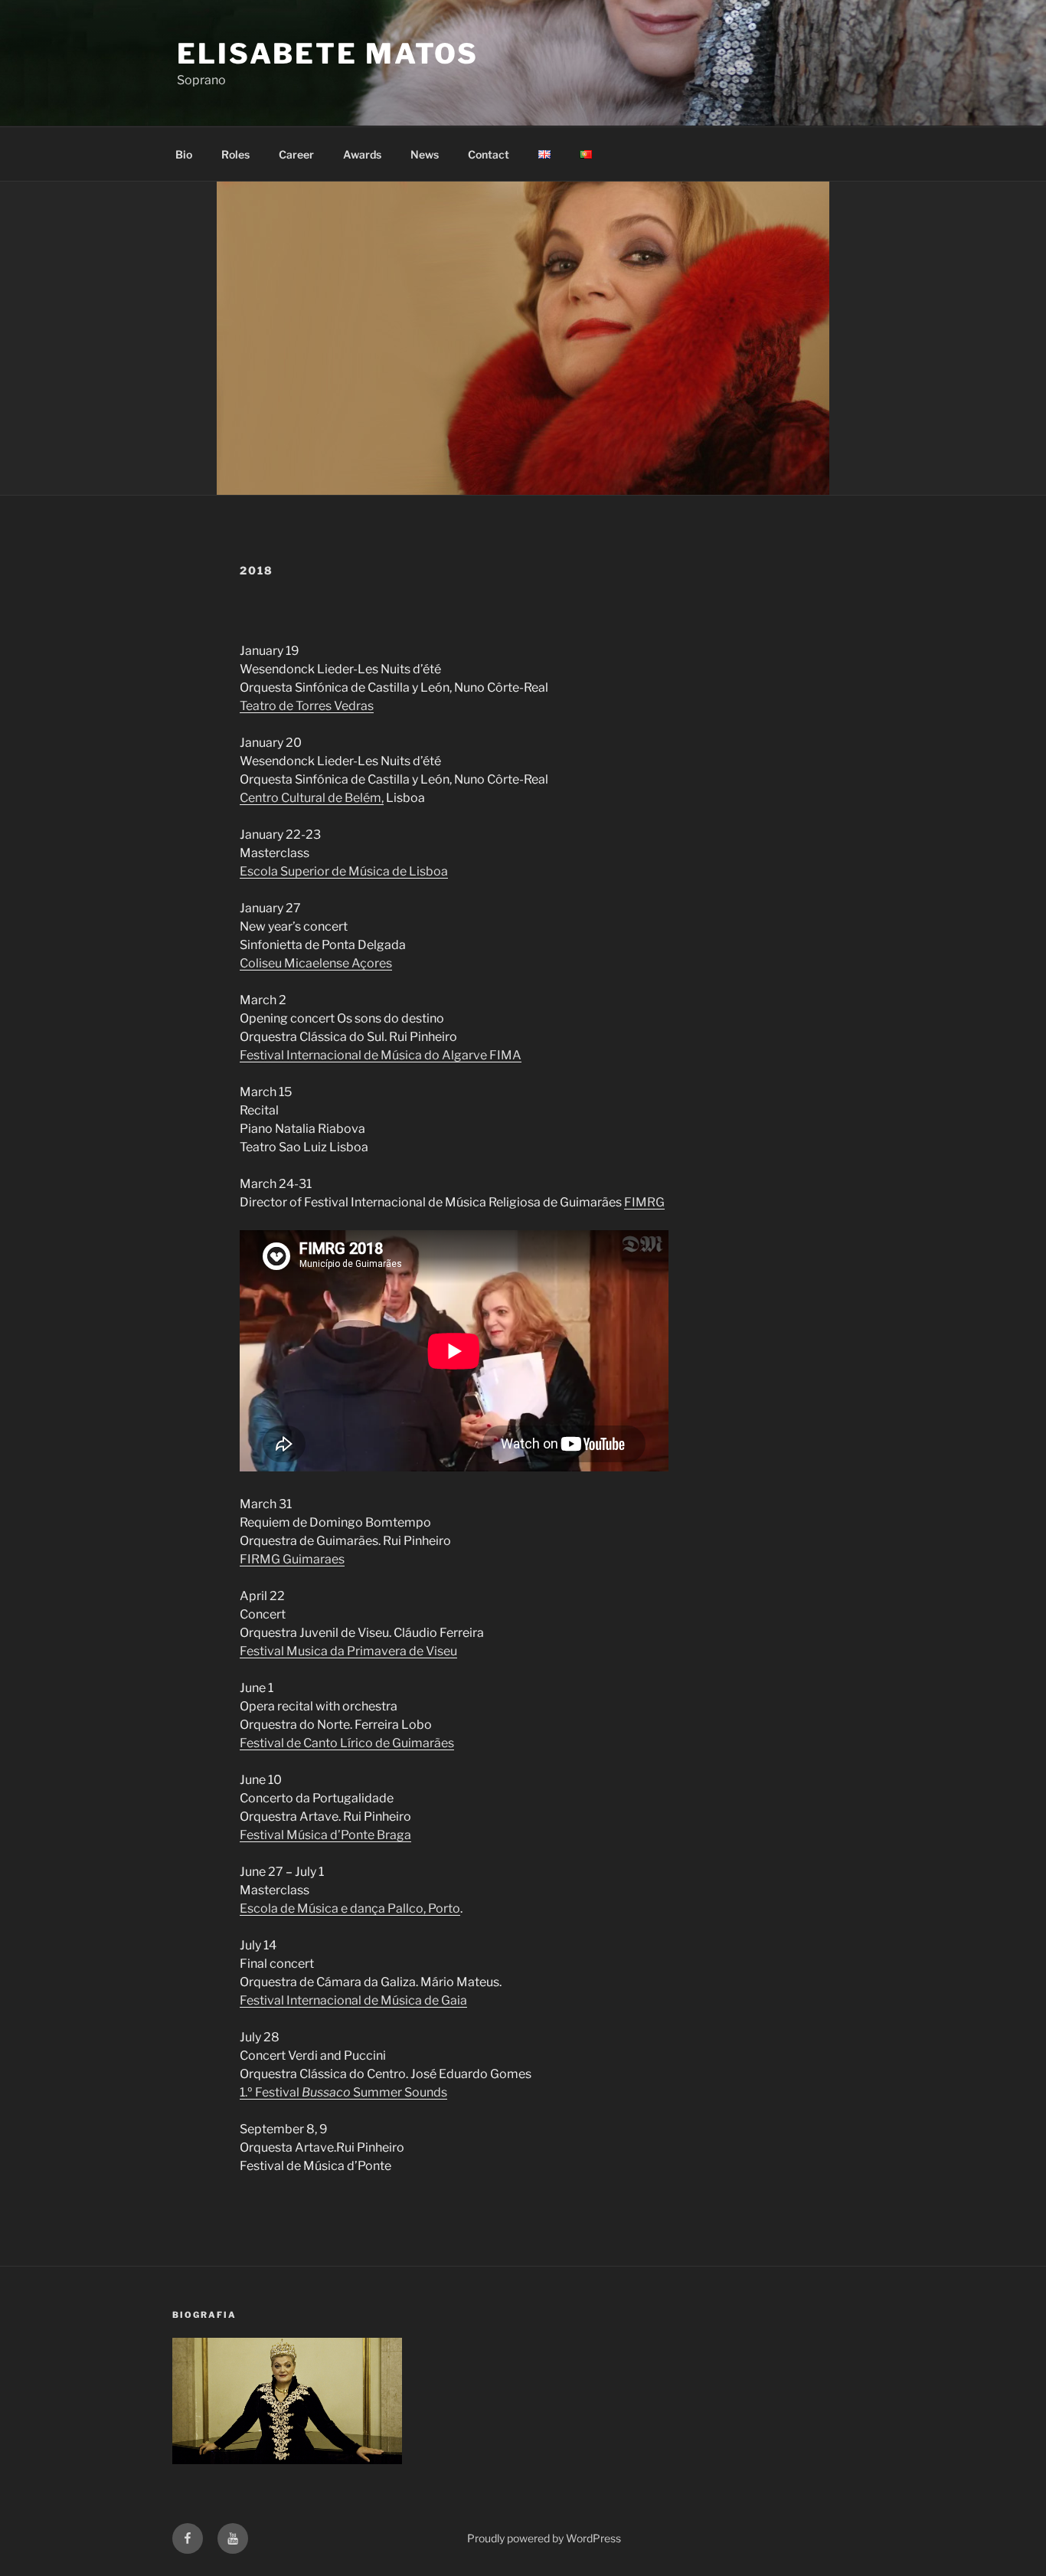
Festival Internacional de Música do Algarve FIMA (381, 1055)
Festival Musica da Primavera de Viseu (348, 1651)
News (425, 154)
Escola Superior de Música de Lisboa (344, 871)
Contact (489, 154)
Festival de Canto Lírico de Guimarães (347, 1743)
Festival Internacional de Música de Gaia (353, 2000)
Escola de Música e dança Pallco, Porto (350, 1908)
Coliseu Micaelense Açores (316, 963)
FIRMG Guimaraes (292, 1559)
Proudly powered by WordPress (544, 2538)
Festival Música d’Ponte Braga (325, 1835)
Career (296, 154)
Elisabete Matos (328, 54)
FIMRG (644, 1202)
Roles (235, 154)
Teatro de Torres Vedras (307, 706)
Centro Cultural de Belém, (312, 798)
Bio (184, 154)
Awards (362, 154)
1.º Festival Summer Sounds (343, 2092)
